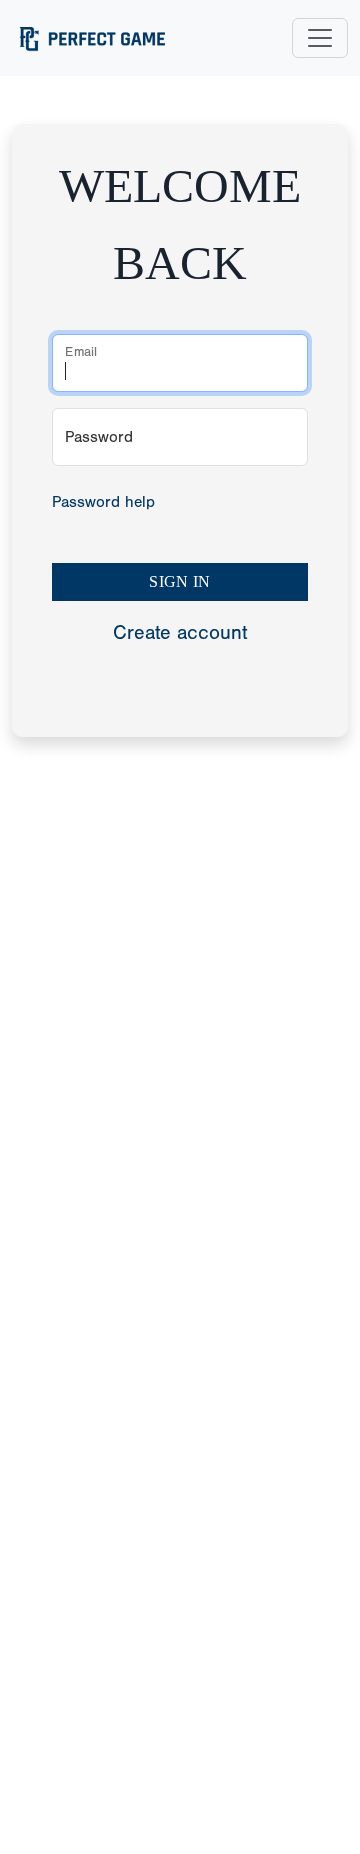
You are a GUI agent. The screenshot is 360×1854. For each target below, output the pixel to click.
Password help (103, 502)
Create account (180, 632)
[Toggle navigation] (320, 38)
